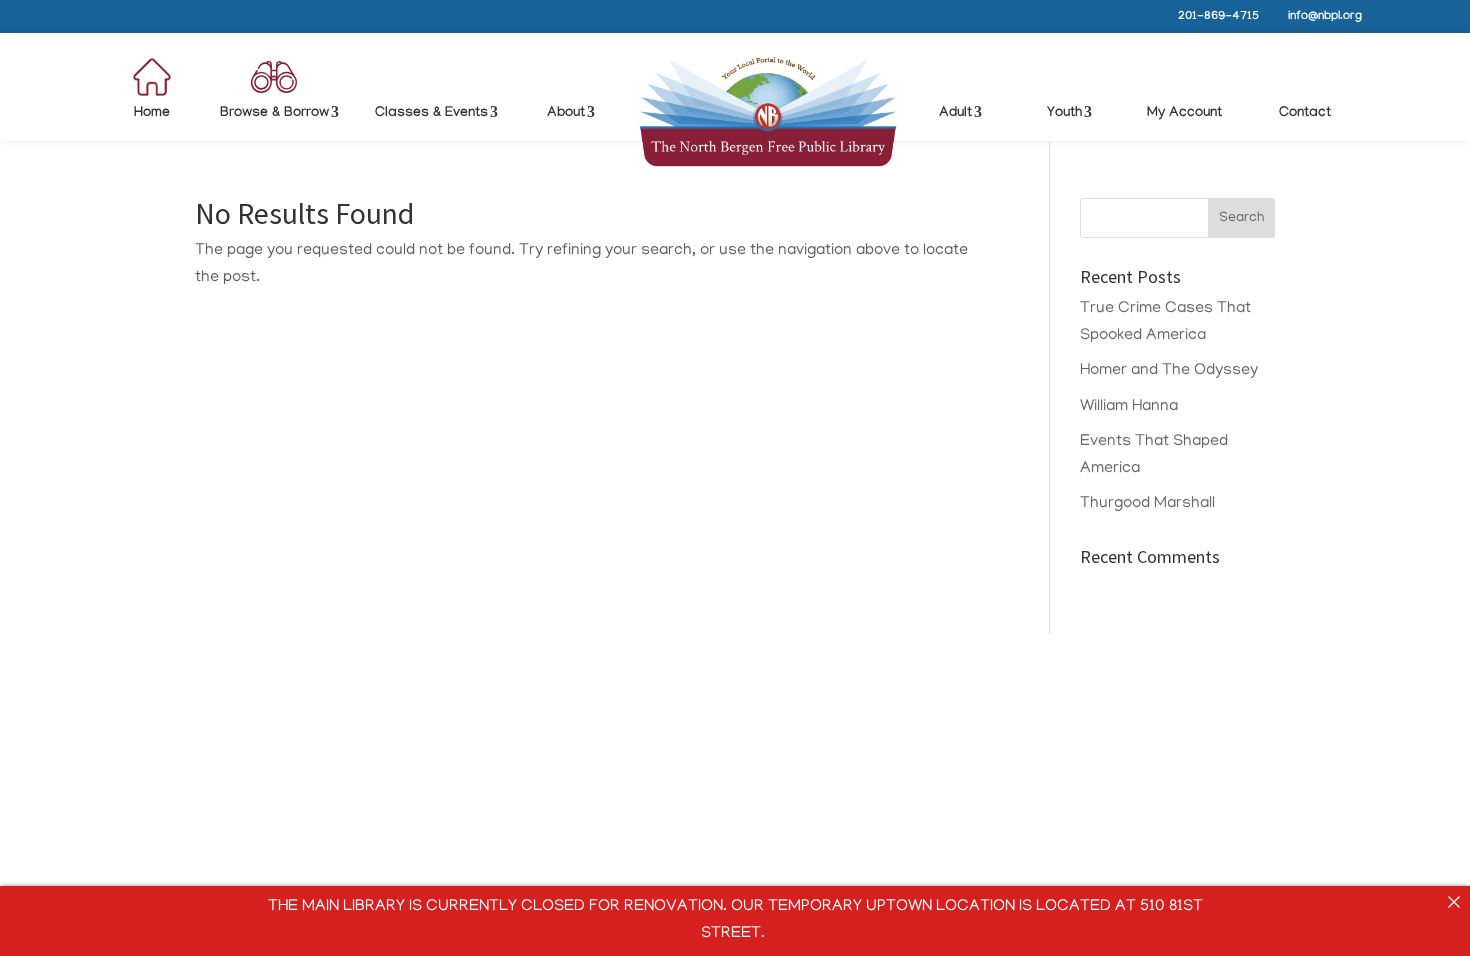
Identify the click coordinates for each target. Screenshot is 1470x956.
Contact (1305, 114)
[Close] (1454, 902)
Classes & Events (431, 114)
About (566, 114)
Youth (1064, 114)
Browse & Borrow (274, 114)
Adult (955, 114)
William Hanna (1129, 407)
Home (152, 114)
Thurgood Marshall (1147, 504)
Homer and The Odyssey (1169, 371)
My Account (1184, 114)
